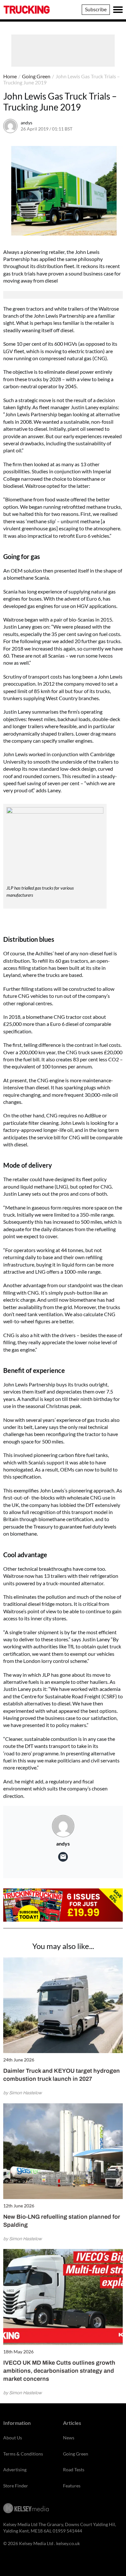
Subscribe (96, 9)
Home (10, 76)
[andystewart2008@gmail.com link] (63, 1857)
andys (26, 123)
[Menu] (118, 10)
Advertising (15, 2470)
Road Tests (74, 2470)
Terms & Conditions (23, 2454)
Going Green (36, 76)
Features (72, 2486)
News (69, 2438)
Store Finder (16, 2486)
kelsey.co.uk (68, 2543)
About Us (13, 2438)
